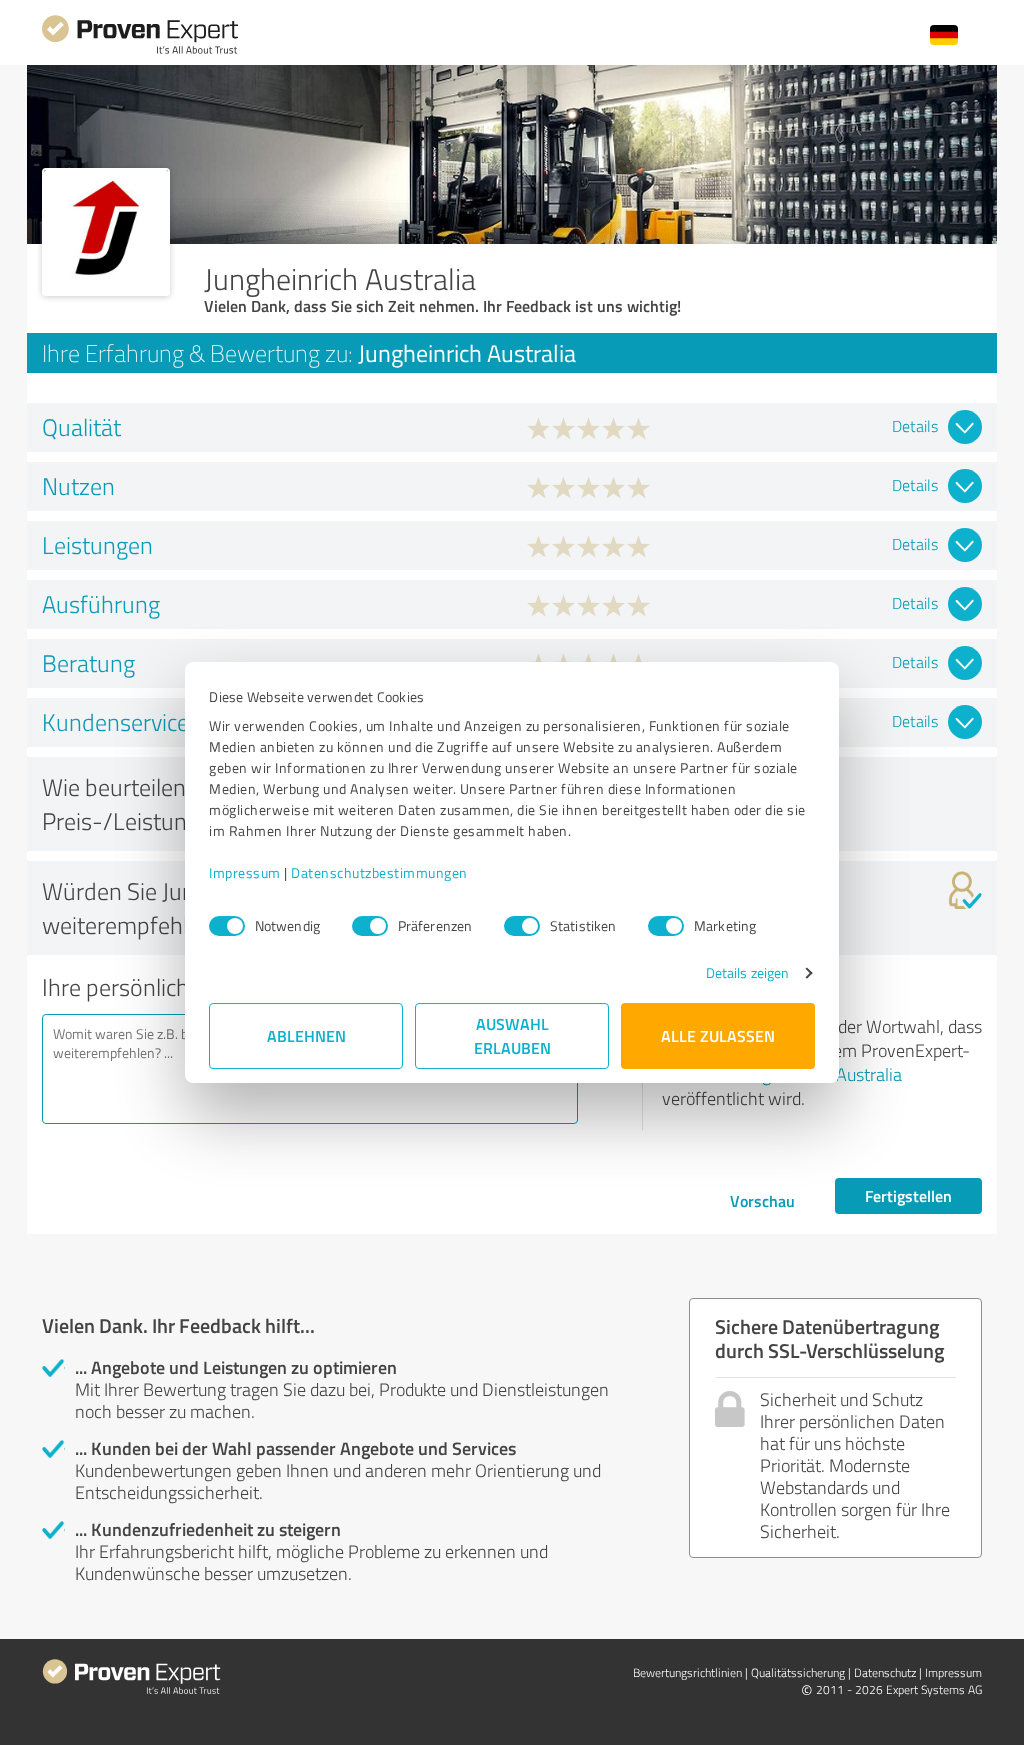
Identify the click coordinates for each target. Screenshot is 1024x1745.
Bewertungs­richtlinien (687, 1672)
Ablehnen (306, 1035)
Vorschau (762, 1200)
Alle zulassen (718, 1035)
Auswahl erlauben (512, 1035)
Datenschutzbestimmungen (379, 872)
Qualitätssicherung (798, 1672)
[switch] (370, 926)
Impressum (245, 872)
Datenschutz (885, 1672)
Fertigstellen (908, 1195)
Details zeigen (747, 972)
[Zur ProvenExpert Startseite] (140, 51)
